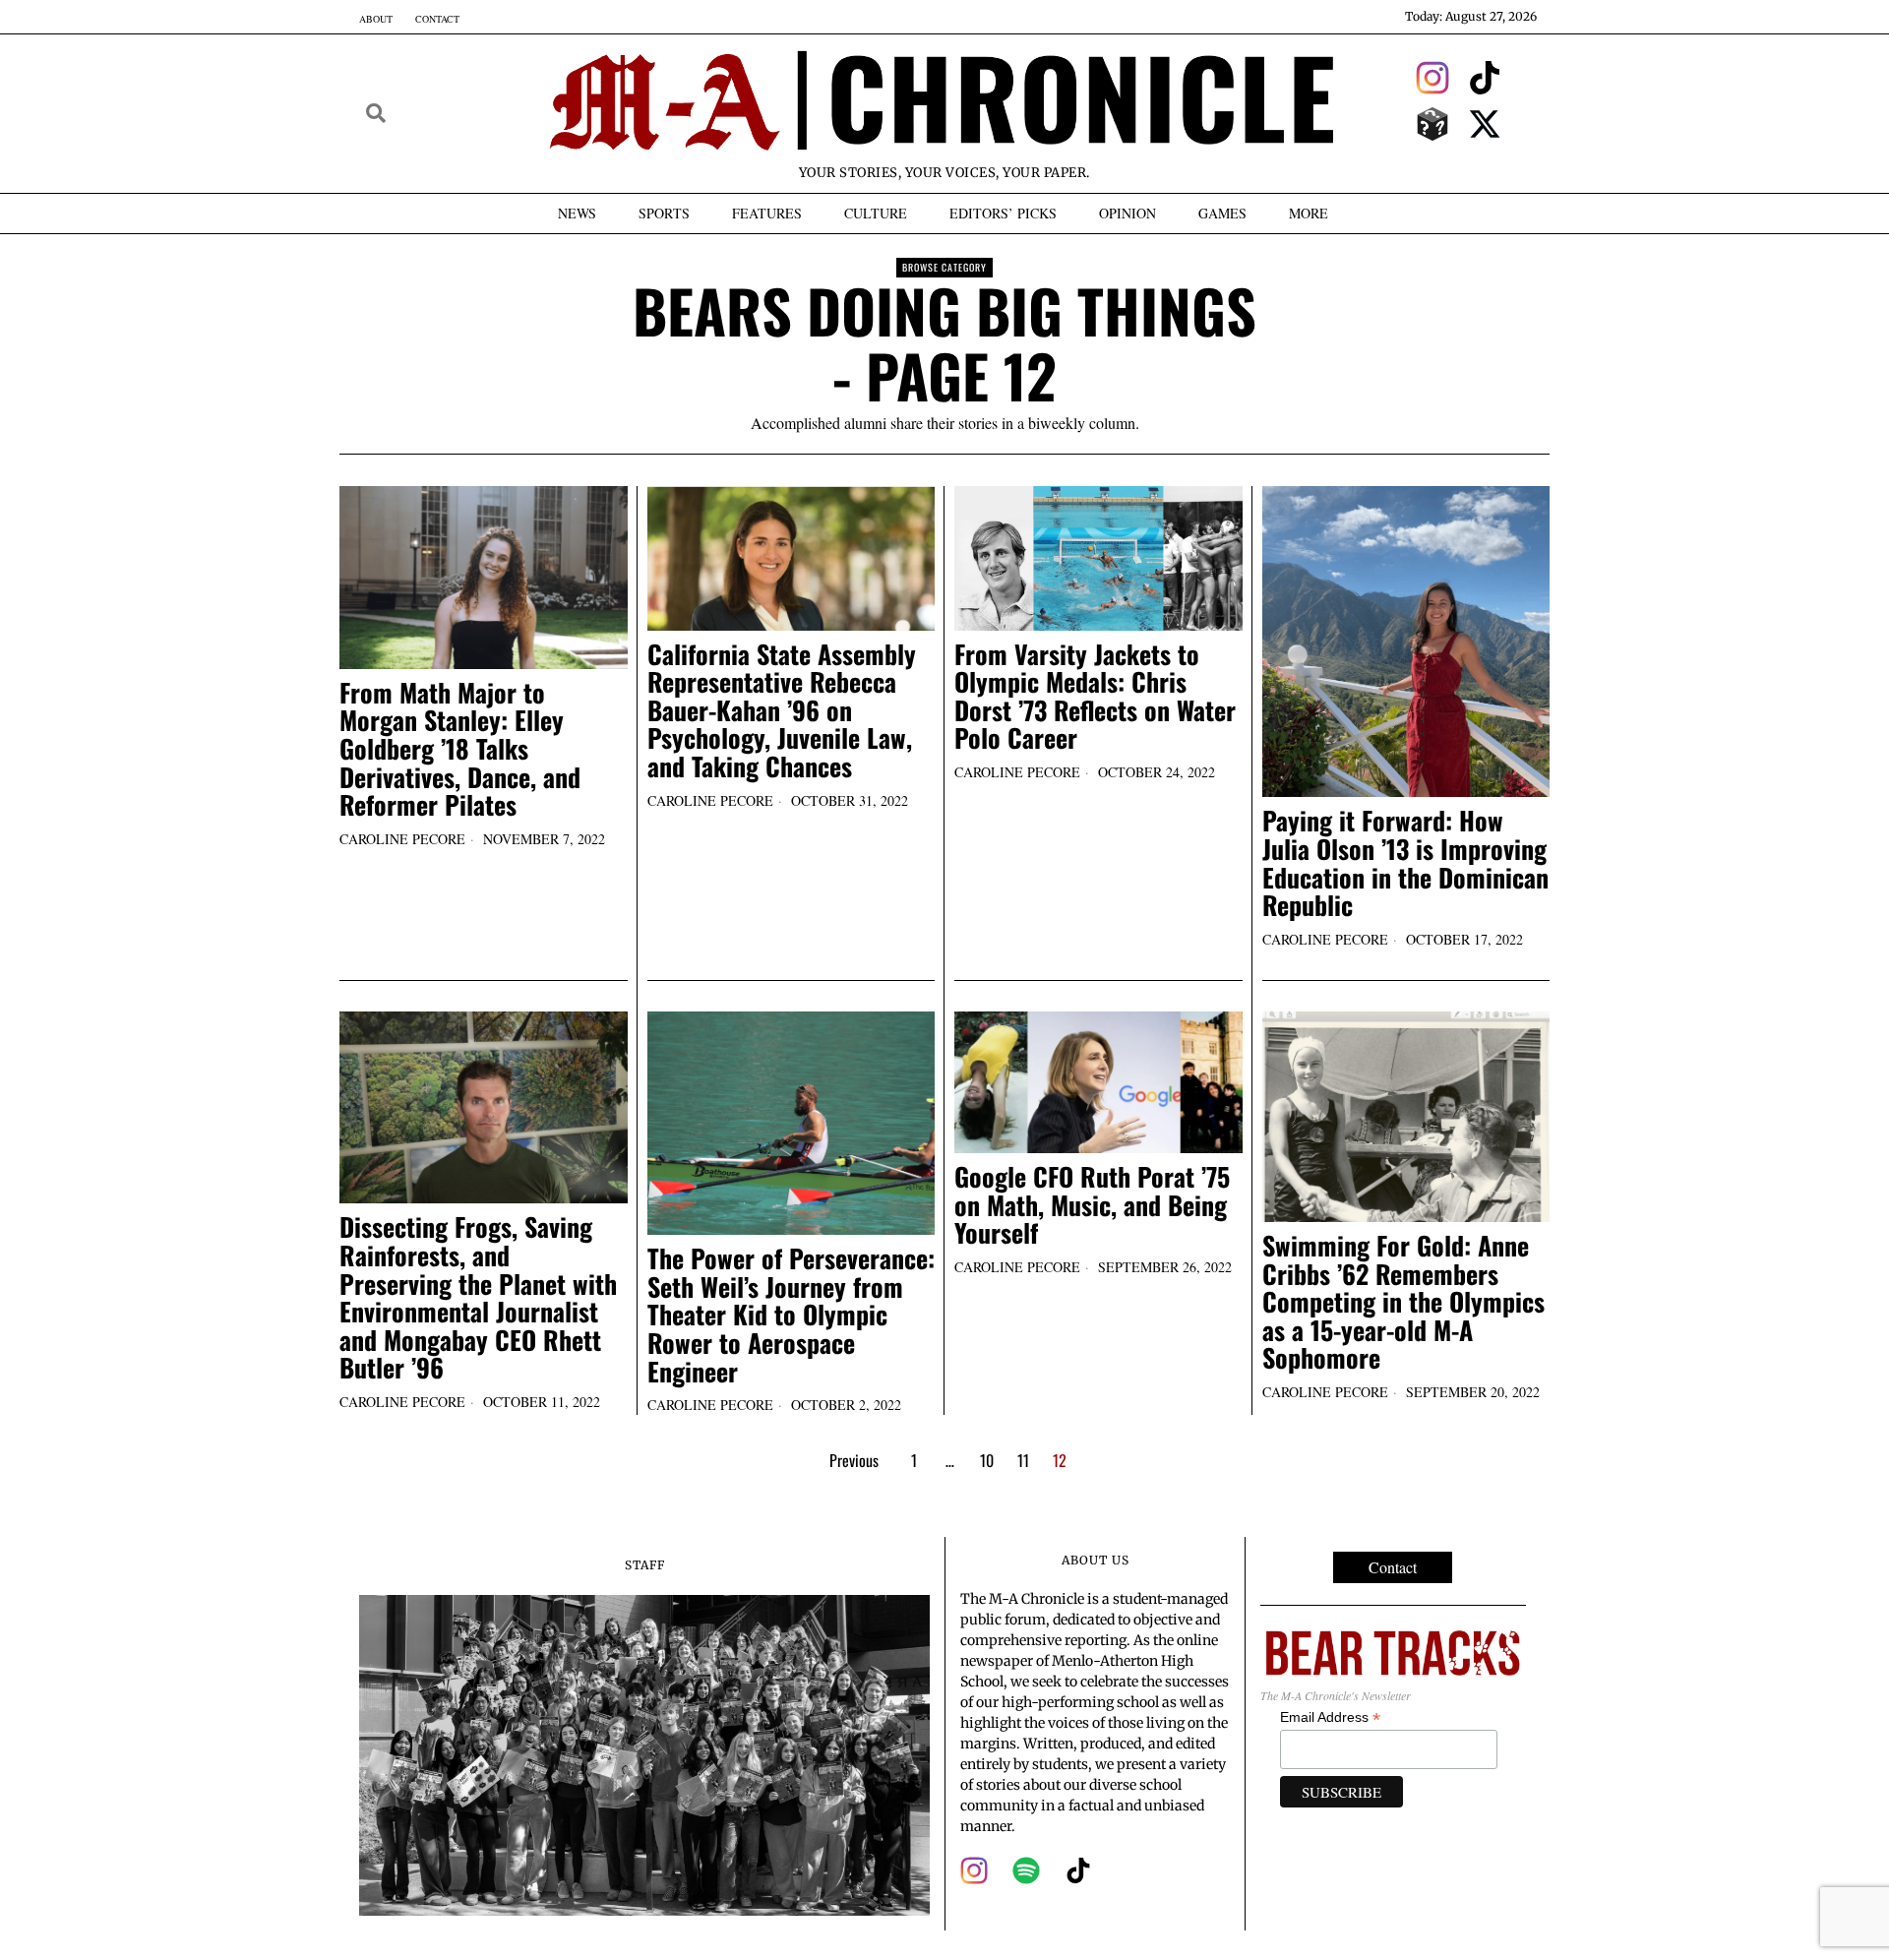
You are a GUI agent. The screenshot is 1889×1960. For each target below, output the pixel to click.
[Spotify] (1026, 1870)
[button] (376, 113)
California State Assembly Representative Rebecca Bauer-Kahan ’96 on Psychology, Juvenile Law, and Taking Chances (782, 711)
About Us (1096, 1560)
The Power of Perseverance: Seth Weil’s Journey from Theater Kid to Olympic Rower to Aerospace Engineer (791, 1315)
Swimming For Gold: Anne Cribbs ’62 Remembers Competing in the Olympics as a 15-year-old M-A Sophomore (1403, 1302)
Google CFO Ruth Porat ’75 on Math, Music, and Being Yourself (1092, 1205)
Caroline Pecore (402, 839)
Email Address (1330, 1717)
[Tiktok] (1486, 78)
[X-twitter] (1486, 124)
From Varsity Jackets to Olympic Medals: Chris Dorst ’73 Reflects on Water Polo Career (1095, 697)
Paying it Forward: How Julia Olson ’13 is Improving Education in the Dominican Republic (1405, 863)
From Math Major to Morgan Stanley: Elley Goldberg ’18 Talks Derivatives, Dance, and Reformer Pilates (460, 749)
